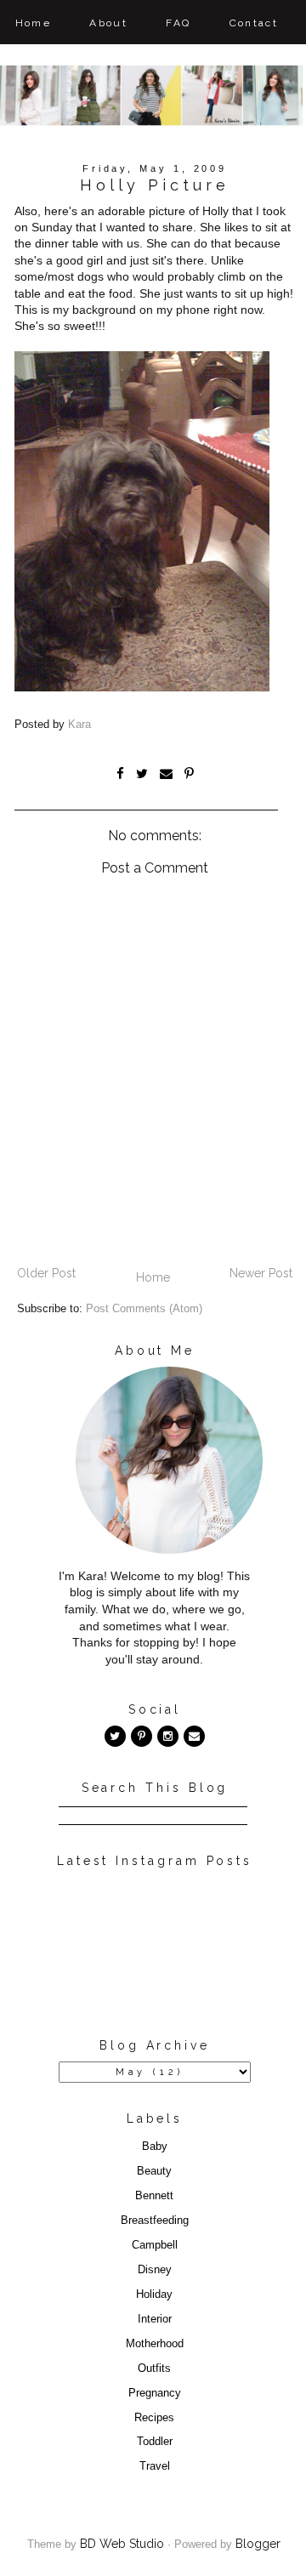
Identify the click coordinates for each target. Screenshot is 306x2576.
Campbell (155, 2245)
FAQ (178, 23)
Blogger (258, 2544)
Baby (155, 2147)
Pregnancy (155, 2393)
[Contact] (194, 1736)
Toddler (155, 2442)
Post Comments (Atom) (144, 1309)
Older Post (46, 1273)
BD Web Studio (122, 2544)
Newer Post (261, 1273)
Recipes (154, 2418)
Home (34, 23)
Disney (155, 2270)
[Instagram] (168, 1736)
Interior (155, 2319)
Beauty (154, 2171)
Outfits (154, 2368)
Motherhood (155, 2344)
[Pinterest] (142, 1736)
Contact (254, 23)
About (108, 23)
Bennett (154, 2196)
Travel (155, 2466)
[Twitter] (115, 1736)
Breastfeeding (155, 2221)
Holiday (154, 2295)
